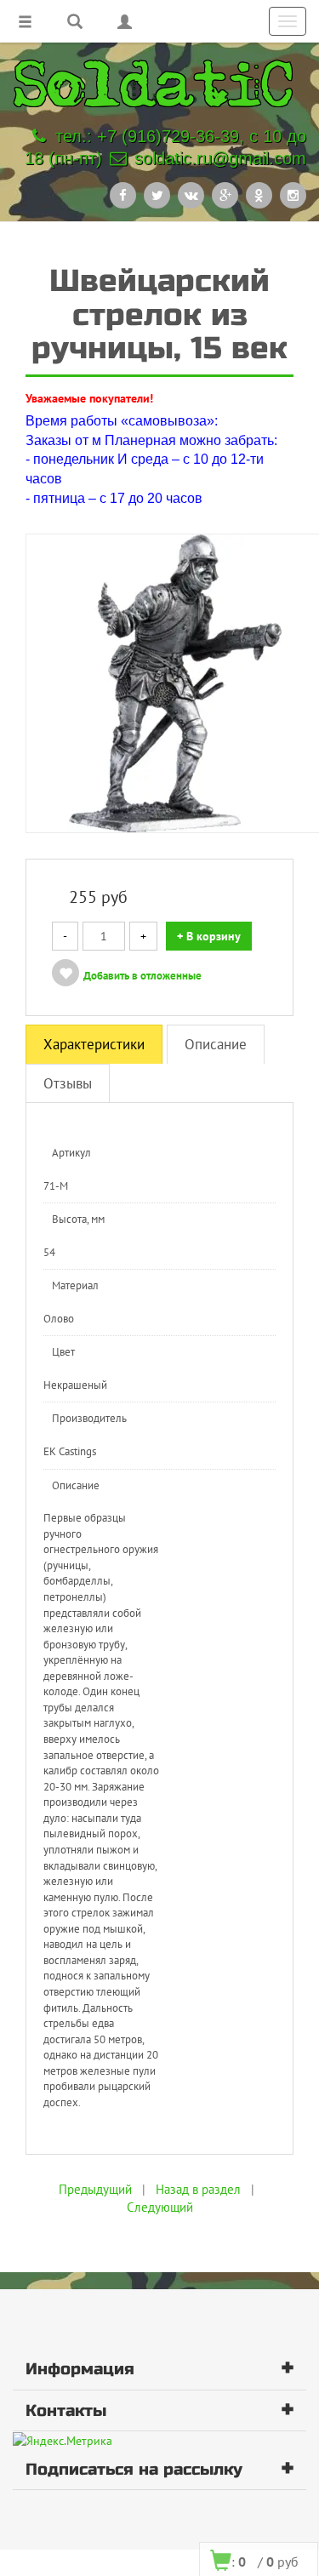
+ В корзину (209, 936)
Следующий (160, 2207)
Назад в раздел (198, 2189)
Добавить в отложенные (142, 976)
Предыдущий (95, 2189)
